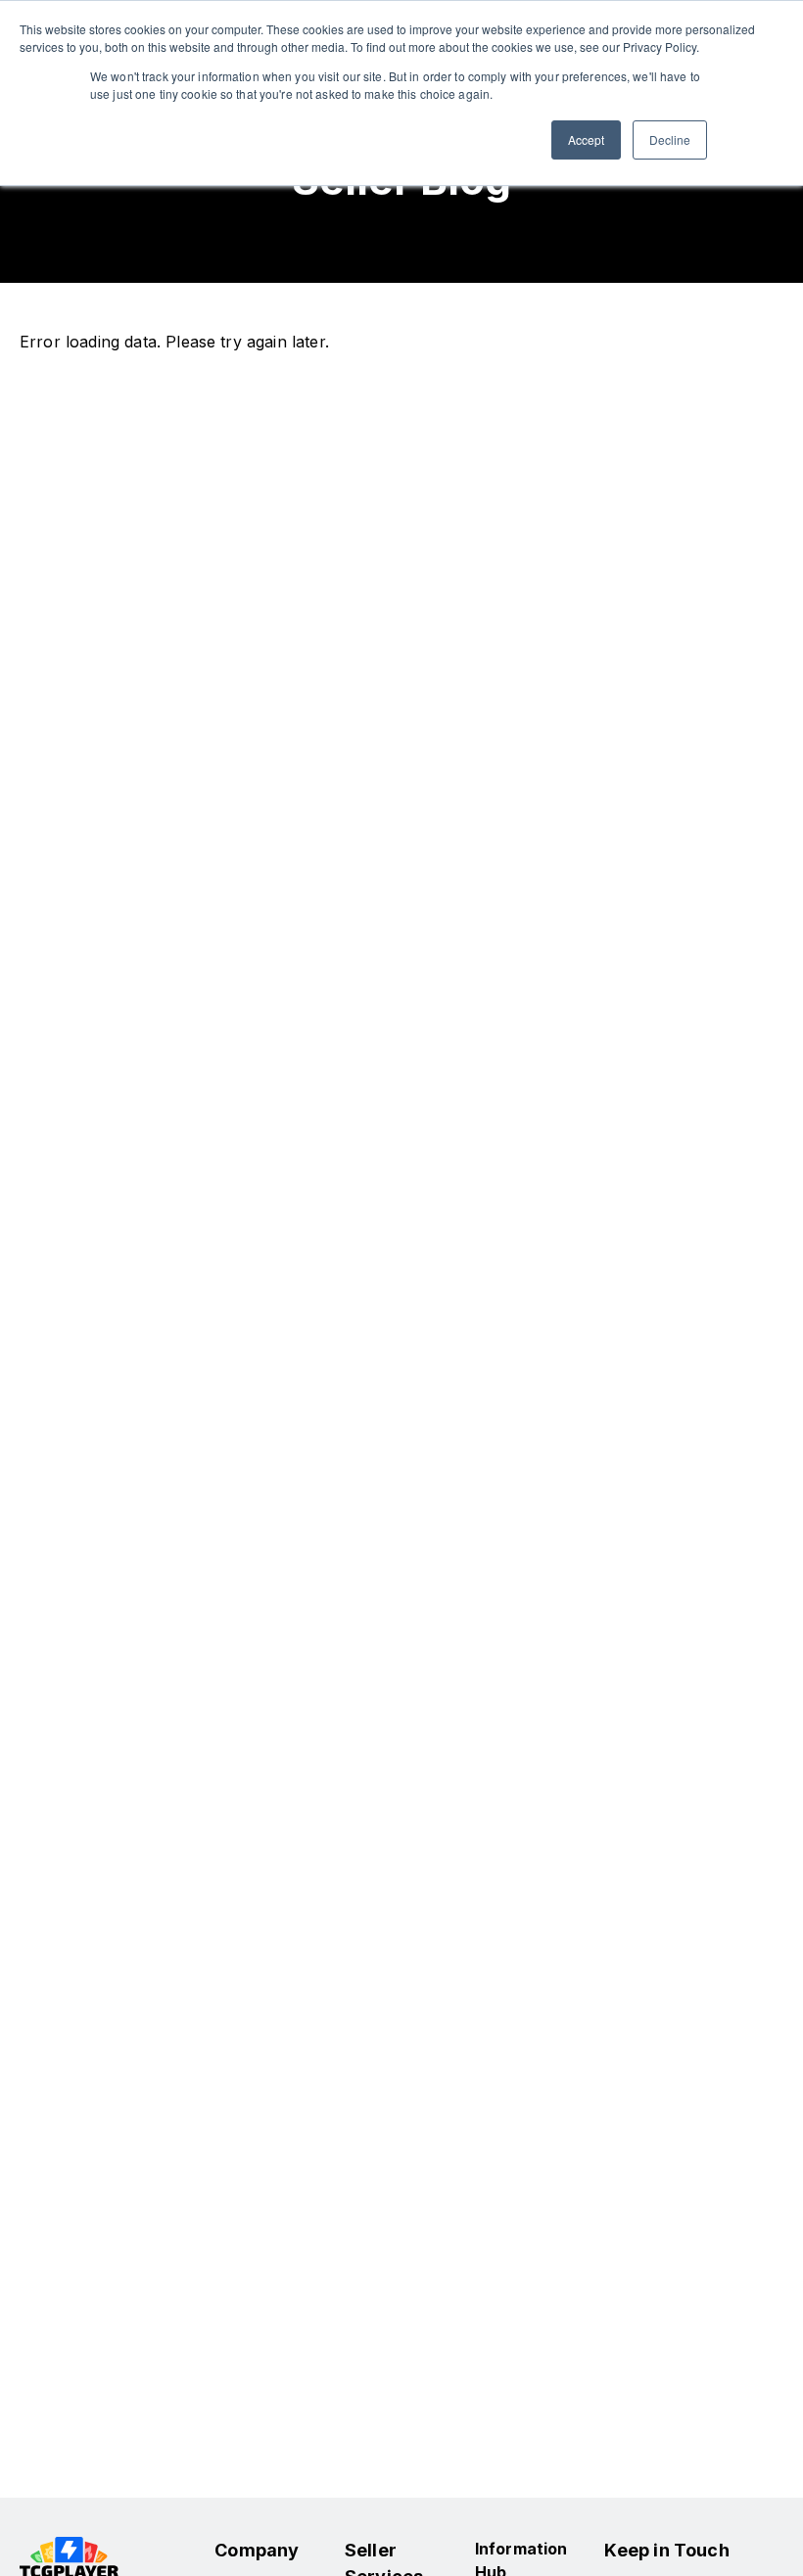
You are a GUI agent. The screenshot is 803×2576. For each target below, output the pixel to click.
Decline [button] (670, 139)
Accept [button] (586, 139)
